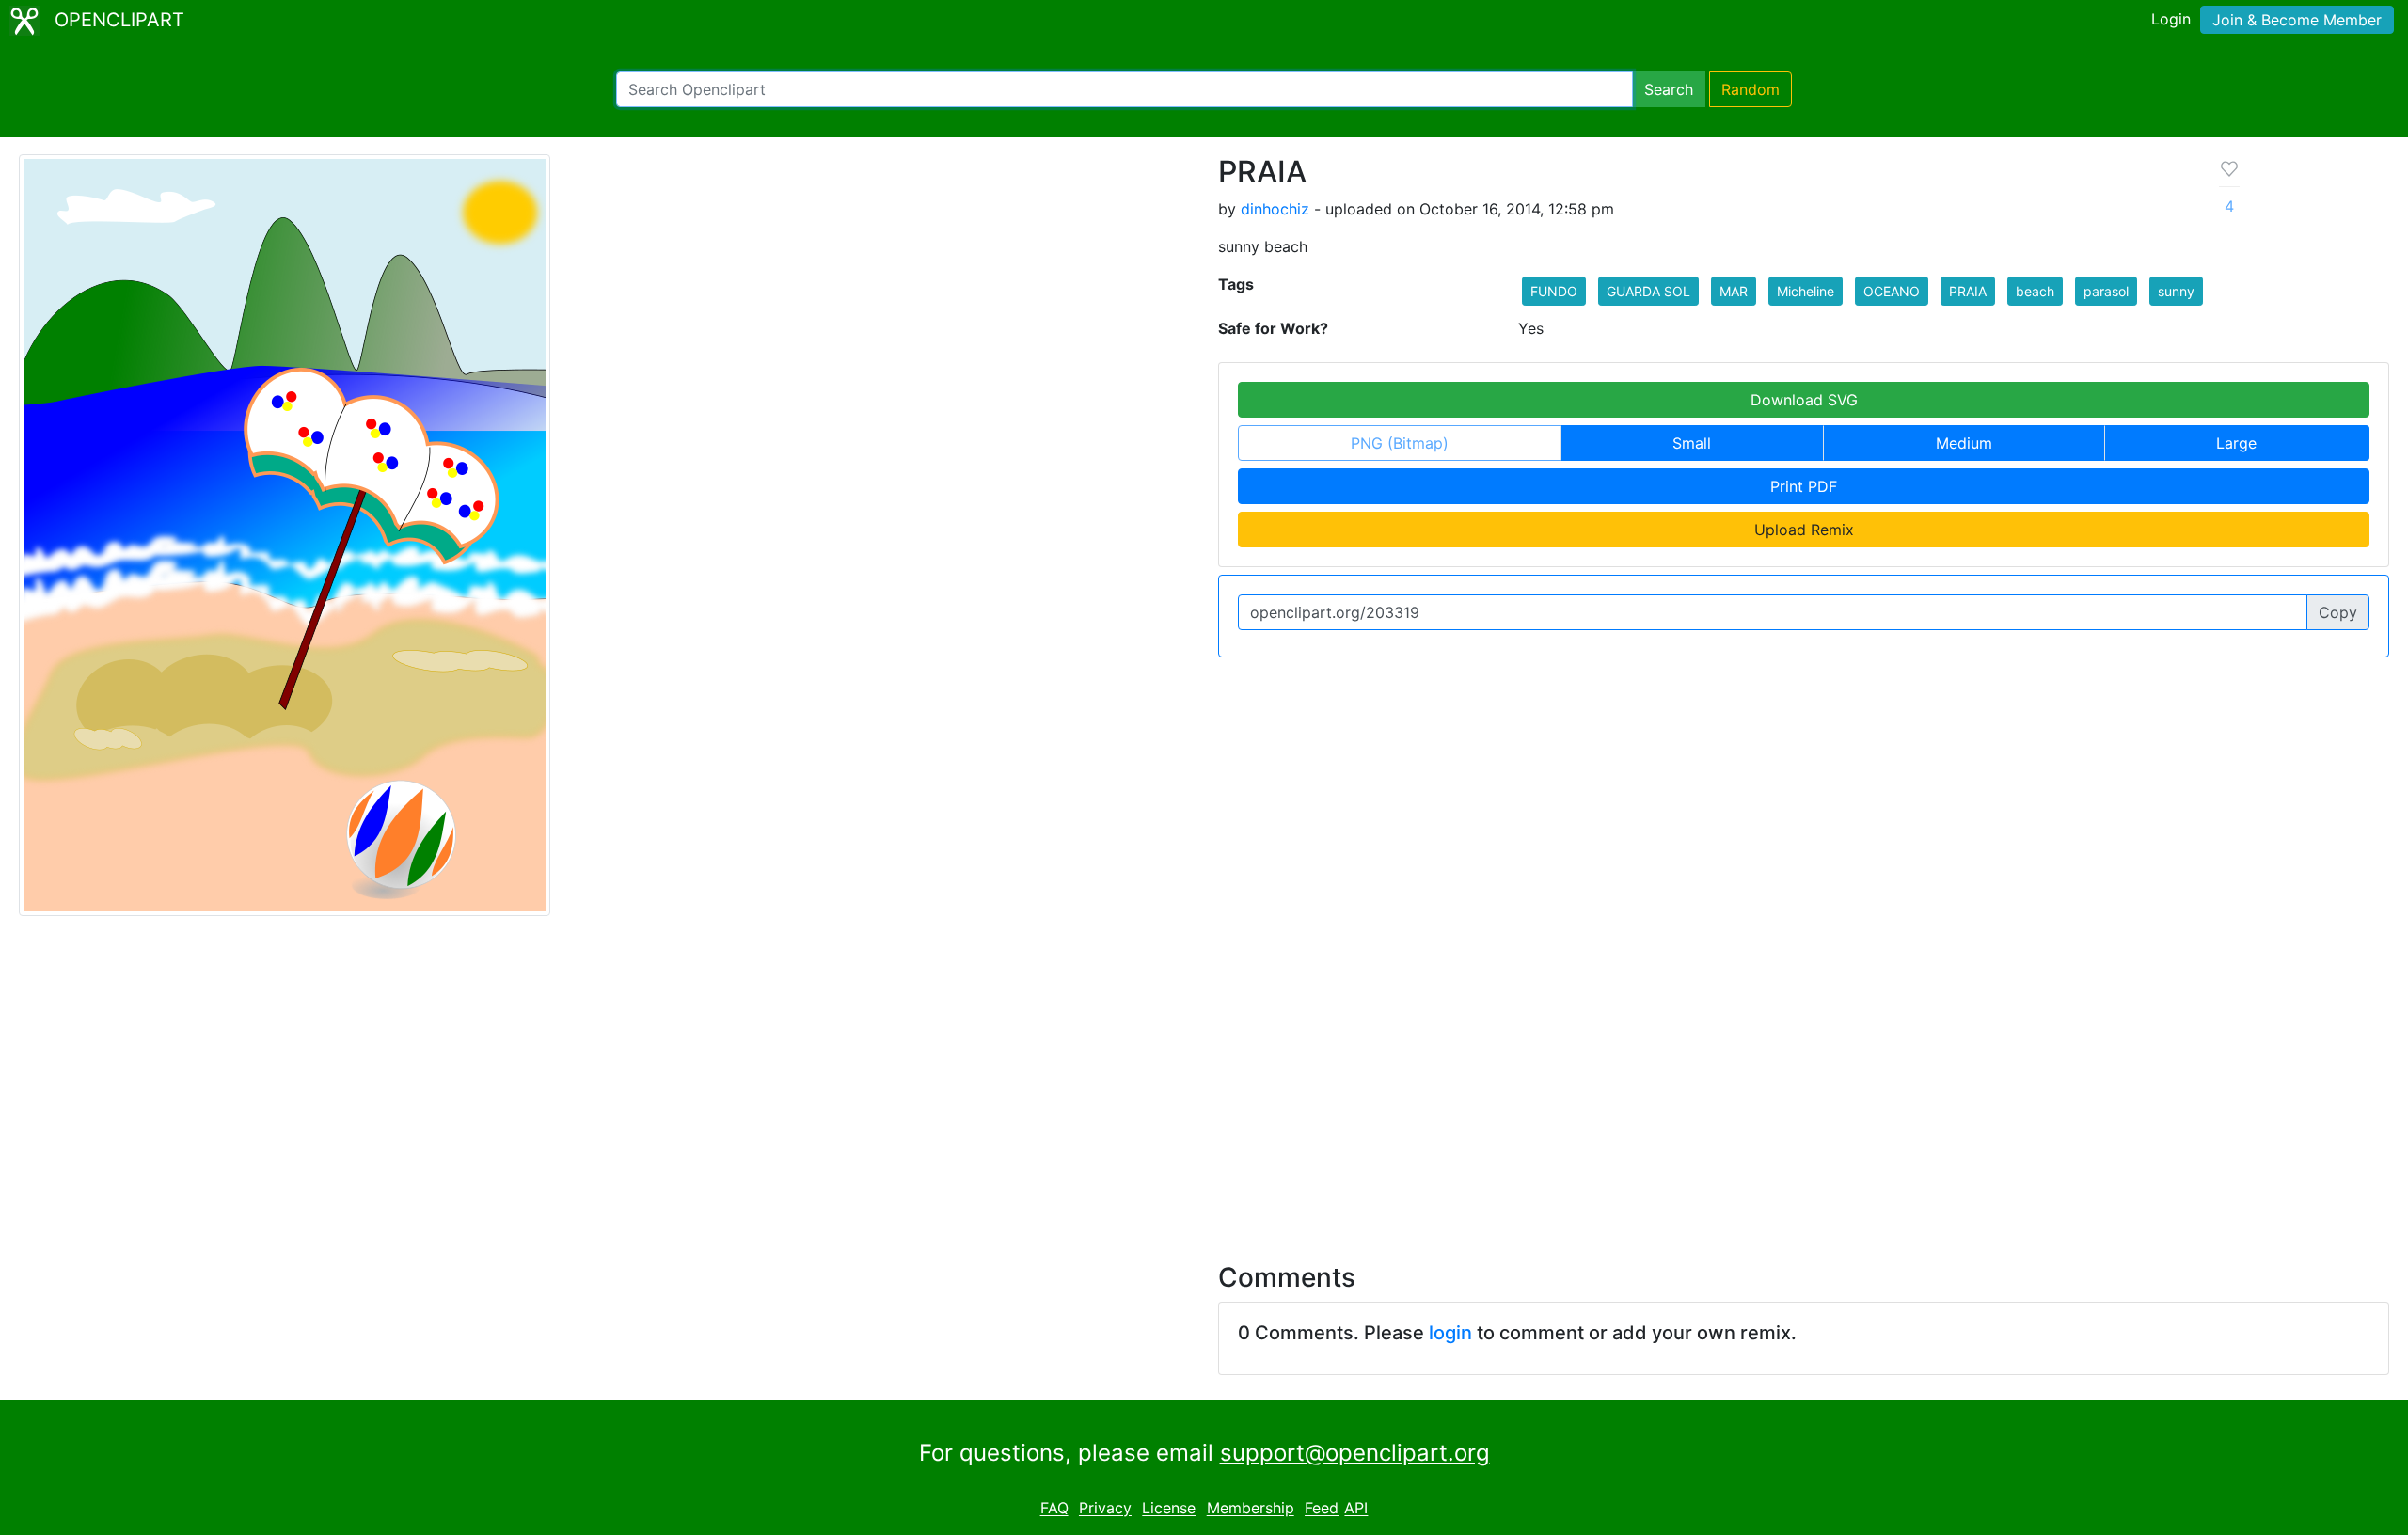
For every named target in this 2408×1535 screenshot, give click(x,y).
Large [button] (2236, 443)
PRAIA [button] (1968, 291)
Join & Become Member (2297, 20)
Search (1669, 89)
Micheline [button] (1806, 291)
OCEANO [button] (1892, 291)
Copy (2338, 612)
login (1450, 1333)
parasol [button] (2106, 291)
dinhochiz (1275, 209)
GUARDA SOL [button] (1648, 291)
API (1356, 1509)
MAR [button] (1734, 291)
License (1169, 1509)
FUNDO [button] (1554, 291)
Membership (1251, 1509)
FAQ (1054, 1509)
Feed (1322, 1509)
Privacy (1105, 1509)
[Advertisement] (1204, 1078)
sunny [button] (2176, 291)
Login (2171, 19)
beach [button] (2035, 291)
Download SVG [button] (1804, 400)
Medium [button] (1964, 443)
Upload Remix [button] (1804, 530)
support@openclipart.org (1355, 1453)
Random (1751, 89)
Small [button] (1692, 443)
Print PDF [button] (1804, 486)
